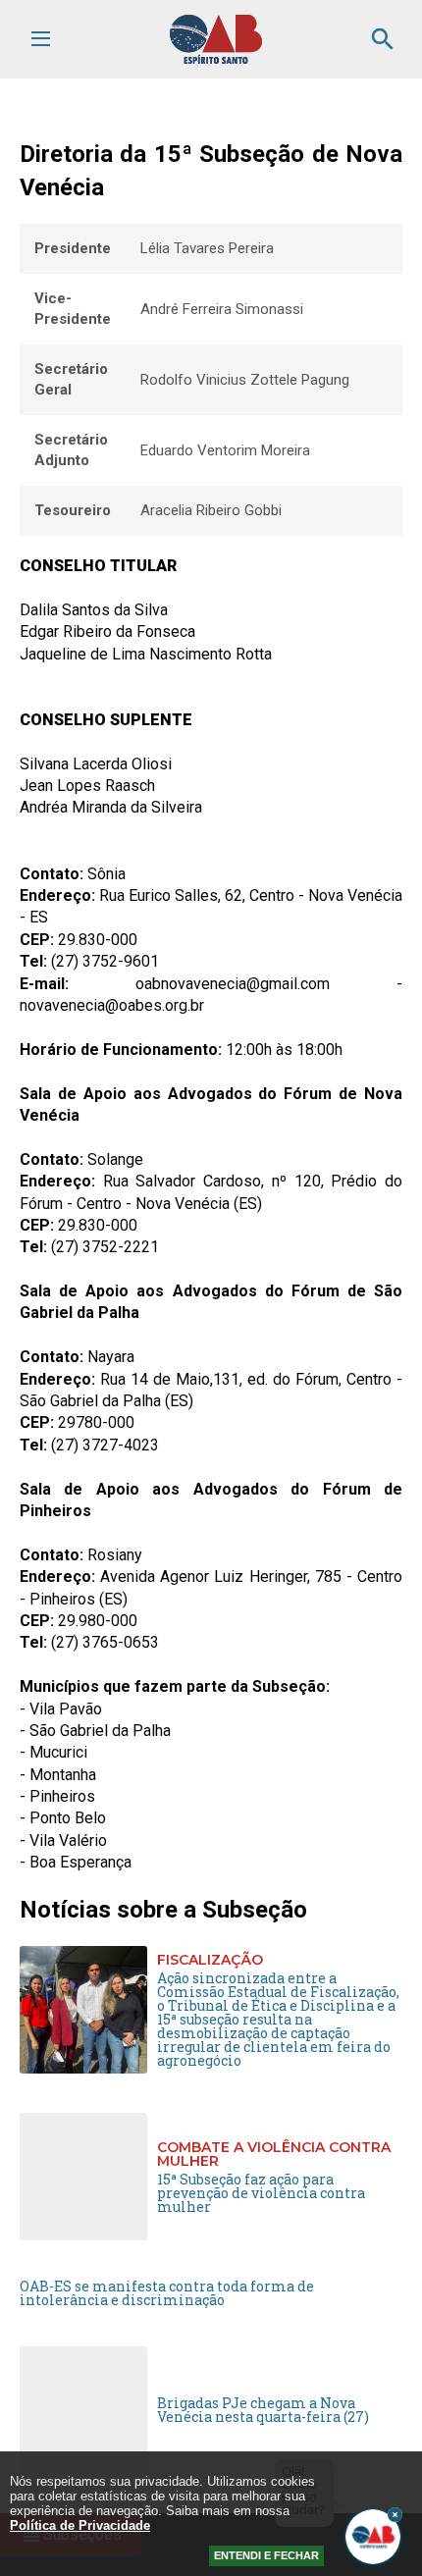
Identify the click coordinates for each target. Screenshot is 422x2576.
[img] (395, 2515)
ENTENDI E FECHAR (266, 2555)
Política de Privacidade (80, 2525)
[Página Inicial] (216, 60)
